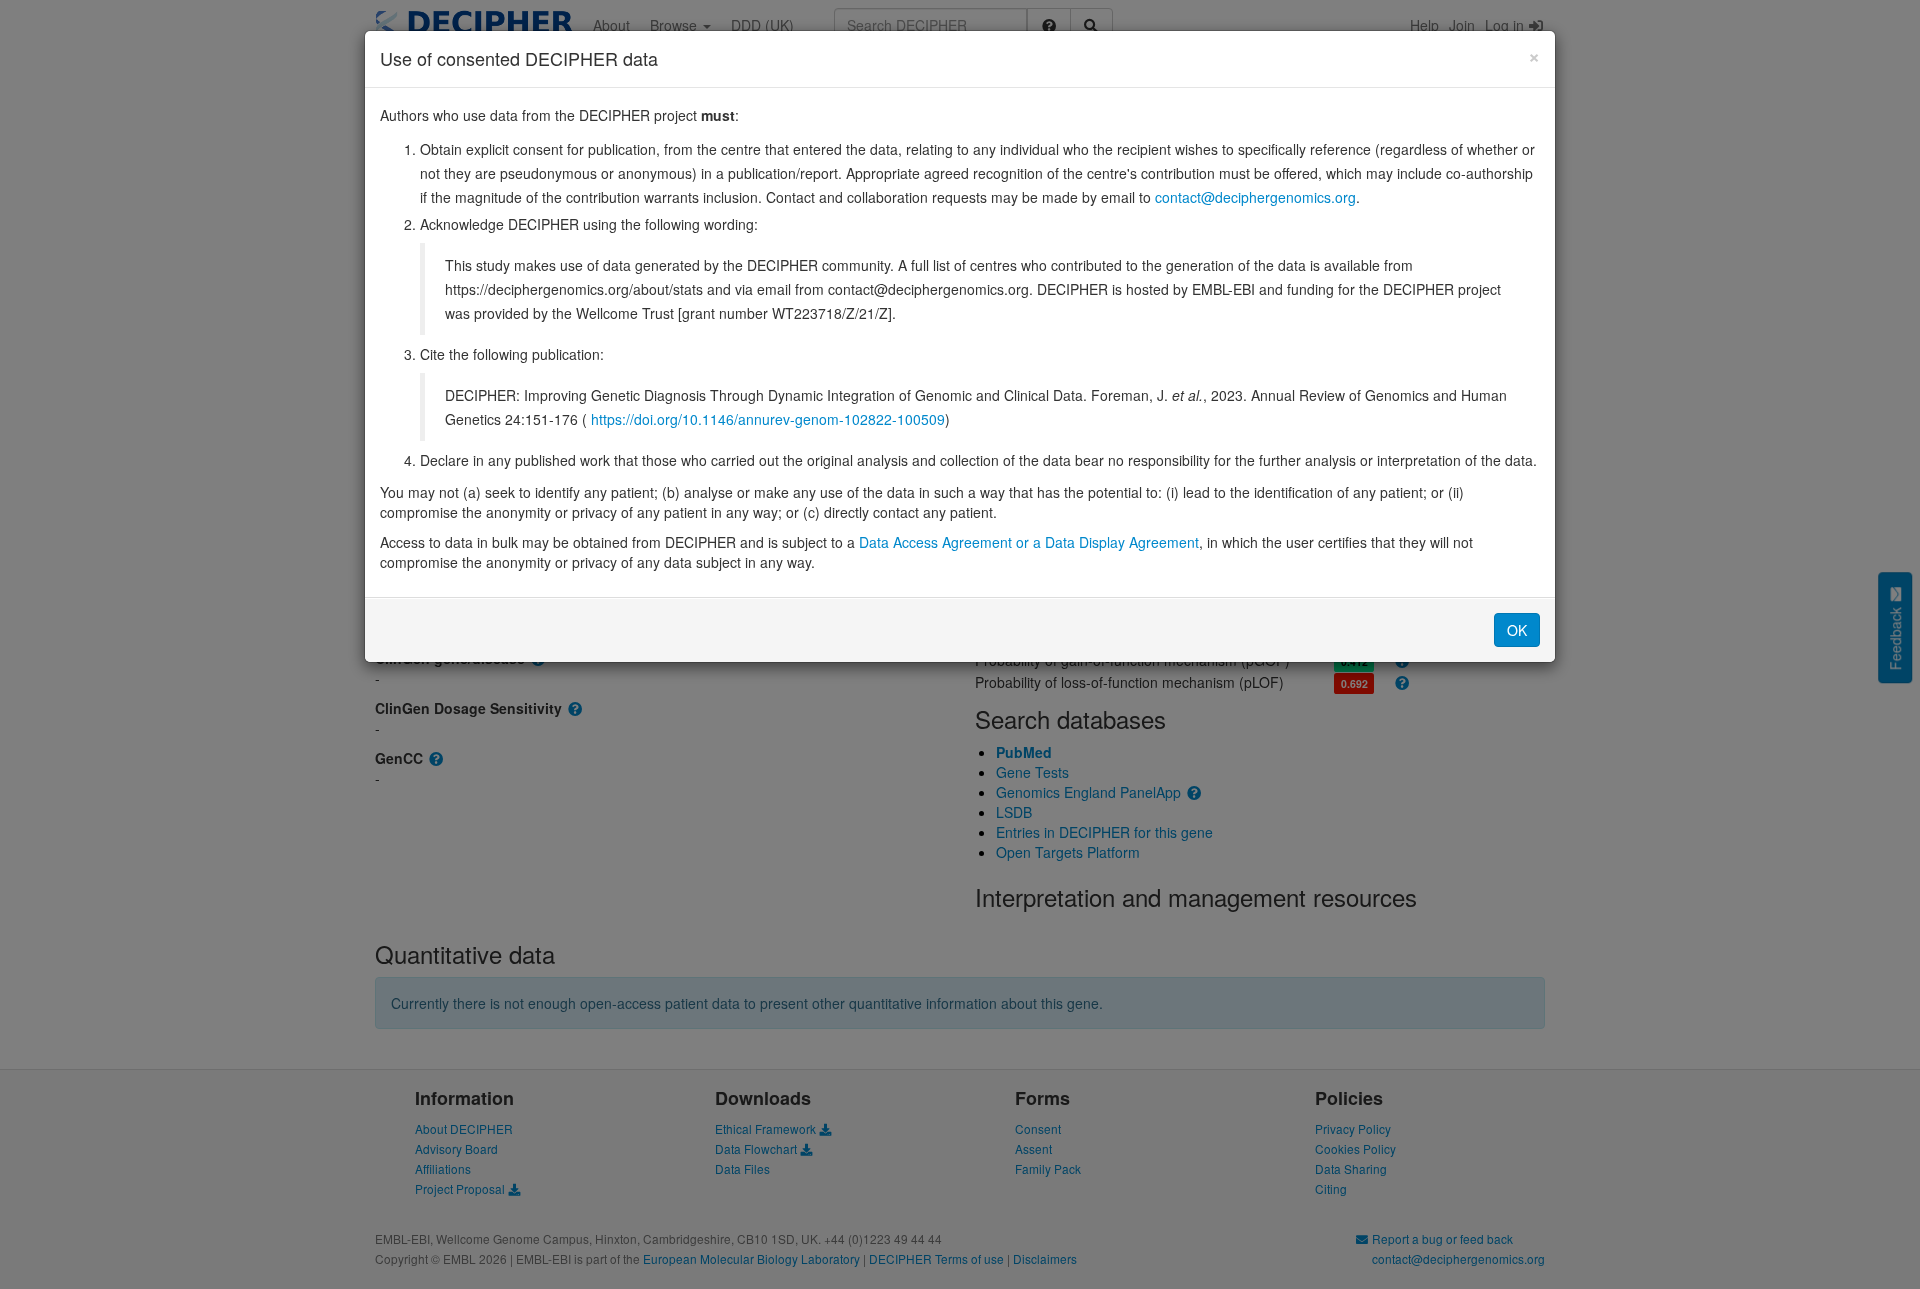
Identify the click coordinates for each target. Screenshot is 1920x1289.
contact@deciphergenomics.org (1255, 197)
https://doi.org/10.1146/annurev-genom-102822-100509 (768, 419)
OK (1517, 630)
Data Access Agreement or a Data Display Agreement (1029, 542)
